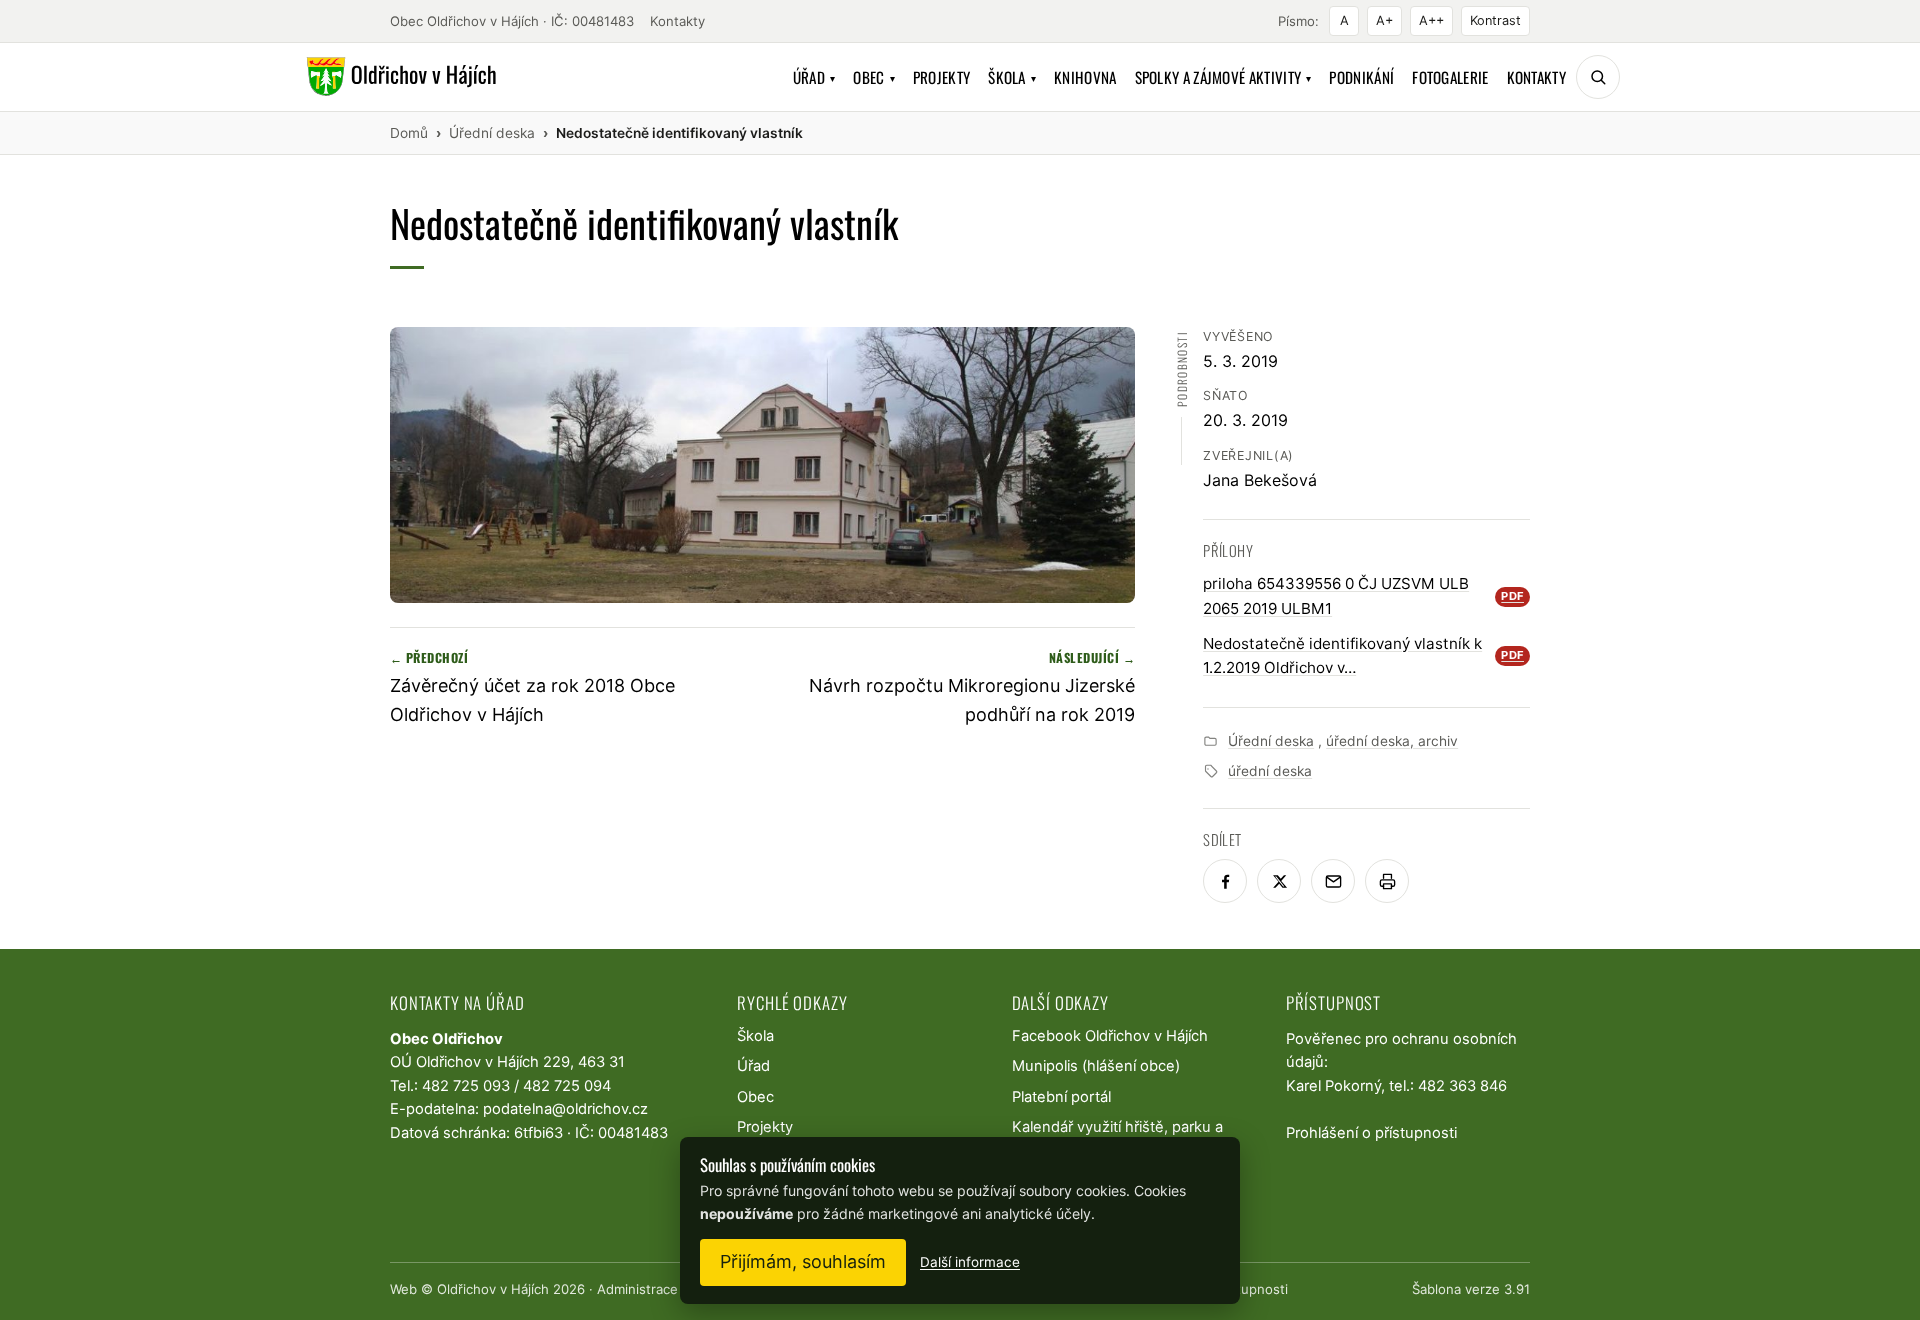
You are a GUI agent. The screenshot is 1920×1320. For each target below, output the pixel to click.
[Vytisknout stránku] (1387, 881)
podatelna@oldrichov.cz (565, 1109)
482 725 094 (567, 1086)
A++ (1431, 20)
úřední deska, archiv (1392, 741)
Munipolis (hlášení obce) (1096, 1066)
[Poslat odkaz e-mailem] (1333, 881)
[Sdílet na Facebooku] (1225, 881)
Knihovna (1085, 77)
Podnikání (1361, 77)
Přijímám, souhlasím (803, 1261)
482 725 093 (466, 1086)
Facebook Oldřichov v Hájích (1110, 1036)
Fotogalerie (1450, 77)
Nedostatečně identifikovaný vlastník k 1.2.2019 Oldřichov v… (1363, 655)
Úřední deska (1271, 741)
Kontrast (1495, 20)
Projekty (941, 77)
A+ (1384, 20)
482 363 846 (1462, 1086)
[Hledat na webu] (1598, 77)
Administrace (637, 1289)
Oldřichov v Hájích (493, 1289)
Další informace (970, 1262)
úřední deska (1270, 771)
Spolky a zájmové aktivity (1223, 77)
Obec (874, 77)
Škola (1012, 77)
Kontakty (677, 21)
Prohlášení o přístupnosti (1371, 1133)
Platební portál (1061, 1097)
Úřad (814, 77)
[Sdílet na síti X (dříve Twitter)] (1279, 881)
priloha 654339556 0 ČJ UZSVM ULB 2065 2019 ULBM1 (1363, 595)
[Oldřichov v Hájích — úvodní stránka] (398, 77)
